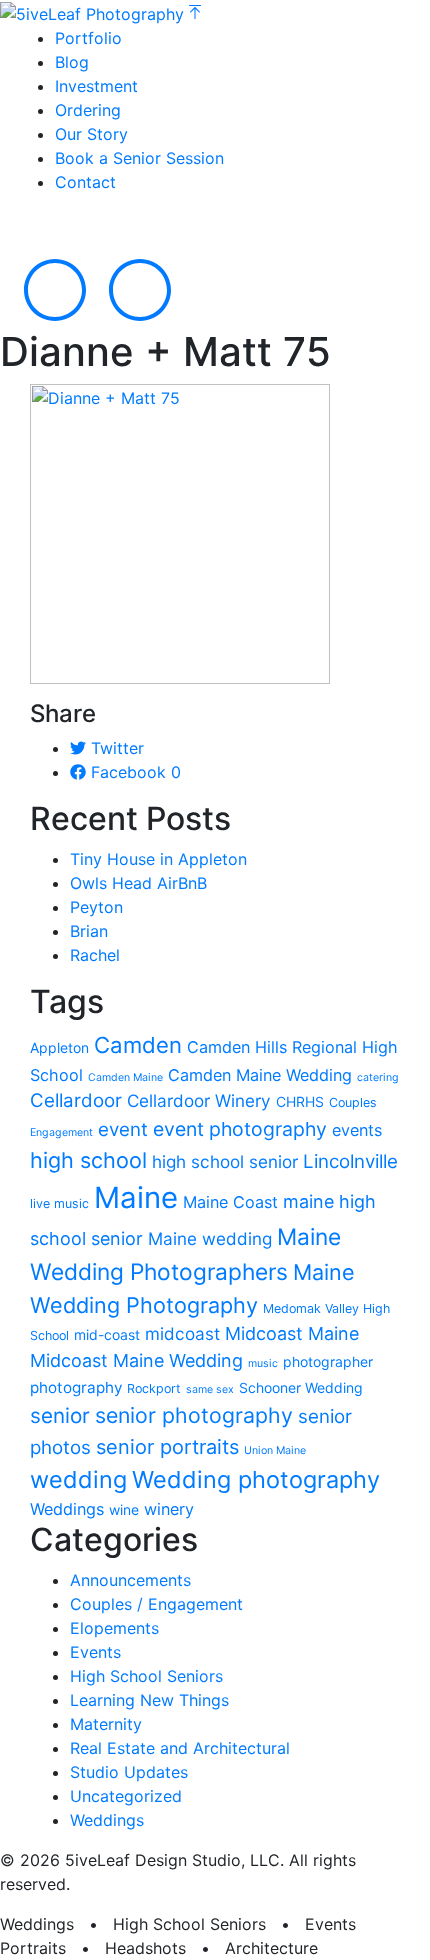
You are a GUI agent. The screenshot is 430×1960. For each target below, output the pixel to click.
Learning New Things (149, 1700)
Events (95, 1652)
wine (124, 1509)
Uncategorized (126, 1796)
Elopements (114, 1628)
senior (60, 1415)
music (263, 1363)
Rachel (95, 955)
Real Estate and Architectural (180, 1748)
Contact (85, 182)
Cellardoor (76, 1100)
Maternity (106, 1724)
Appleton (59, 1047)
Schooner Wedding (301, 1387)
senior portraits (167, 1447)
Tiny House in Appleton (158, 859)
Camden (138, 1045)
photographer (328, 1361)
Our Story (91, 134)
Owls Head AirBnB (138, 883)
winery (169, 1509)
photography (76, 1387)
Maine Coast (230, 1202)
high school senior (225, 1161)
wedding (78, 1479)
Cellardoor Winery (199, 1100)
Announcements (130, 1580)
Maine (136, 1197)
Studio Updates (129, 1772)
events (357, 1130)
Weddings (67, 1509)
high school (88, 1160)
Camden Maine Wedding (260, 1075)
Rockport (154, 1388)
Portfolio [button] (88, 38)
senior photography (194, 1415)
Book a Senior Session (139, 158)
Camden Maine (125, 1077)
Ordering (88, 110)
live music (59, 1203)
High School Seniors (146, 1676)
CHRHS (300, 1101)
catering (378, 1077)
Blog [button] (72, 62)
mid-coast (107, 1334)
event (123, 1129)
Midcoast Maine (292, 1333)
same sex (210, 1389)
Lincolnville (350, 1161)
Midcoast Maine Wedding (136, 1360)
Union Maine (275, 1450)
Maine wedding (210, 1238)
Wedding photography (256, 1479)
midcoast (182, 1333)
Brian (89, 931)
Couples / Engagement (156, 1604)
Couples (353, 1102)
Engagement (61, 1132)
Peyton (96, 907)
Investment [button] (96, 86)
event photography (240, 1129)
